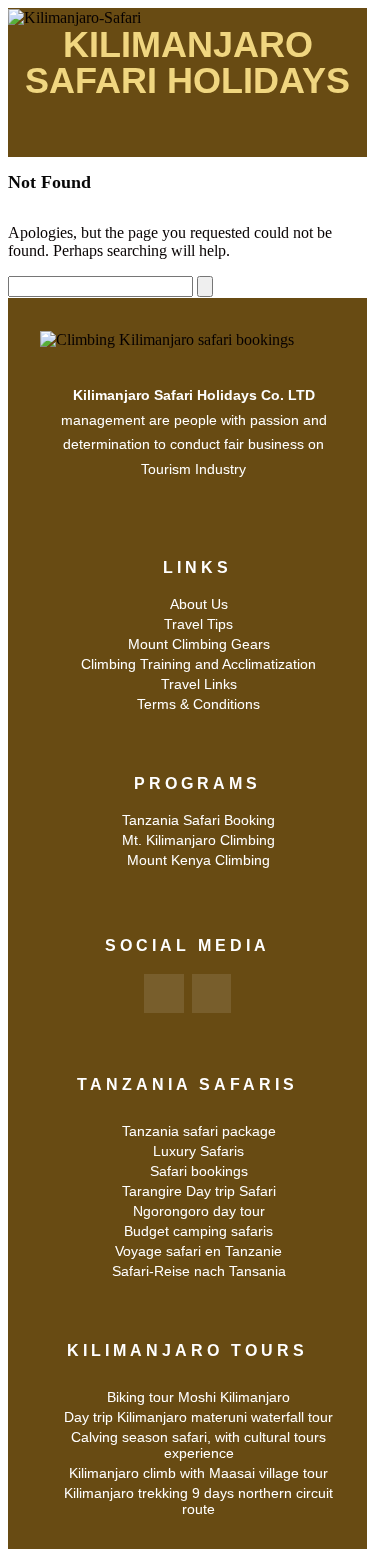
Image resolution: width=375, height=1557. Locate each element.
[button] (187, 137)
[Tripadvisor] (212, 994)
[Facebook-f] (164, 994)
